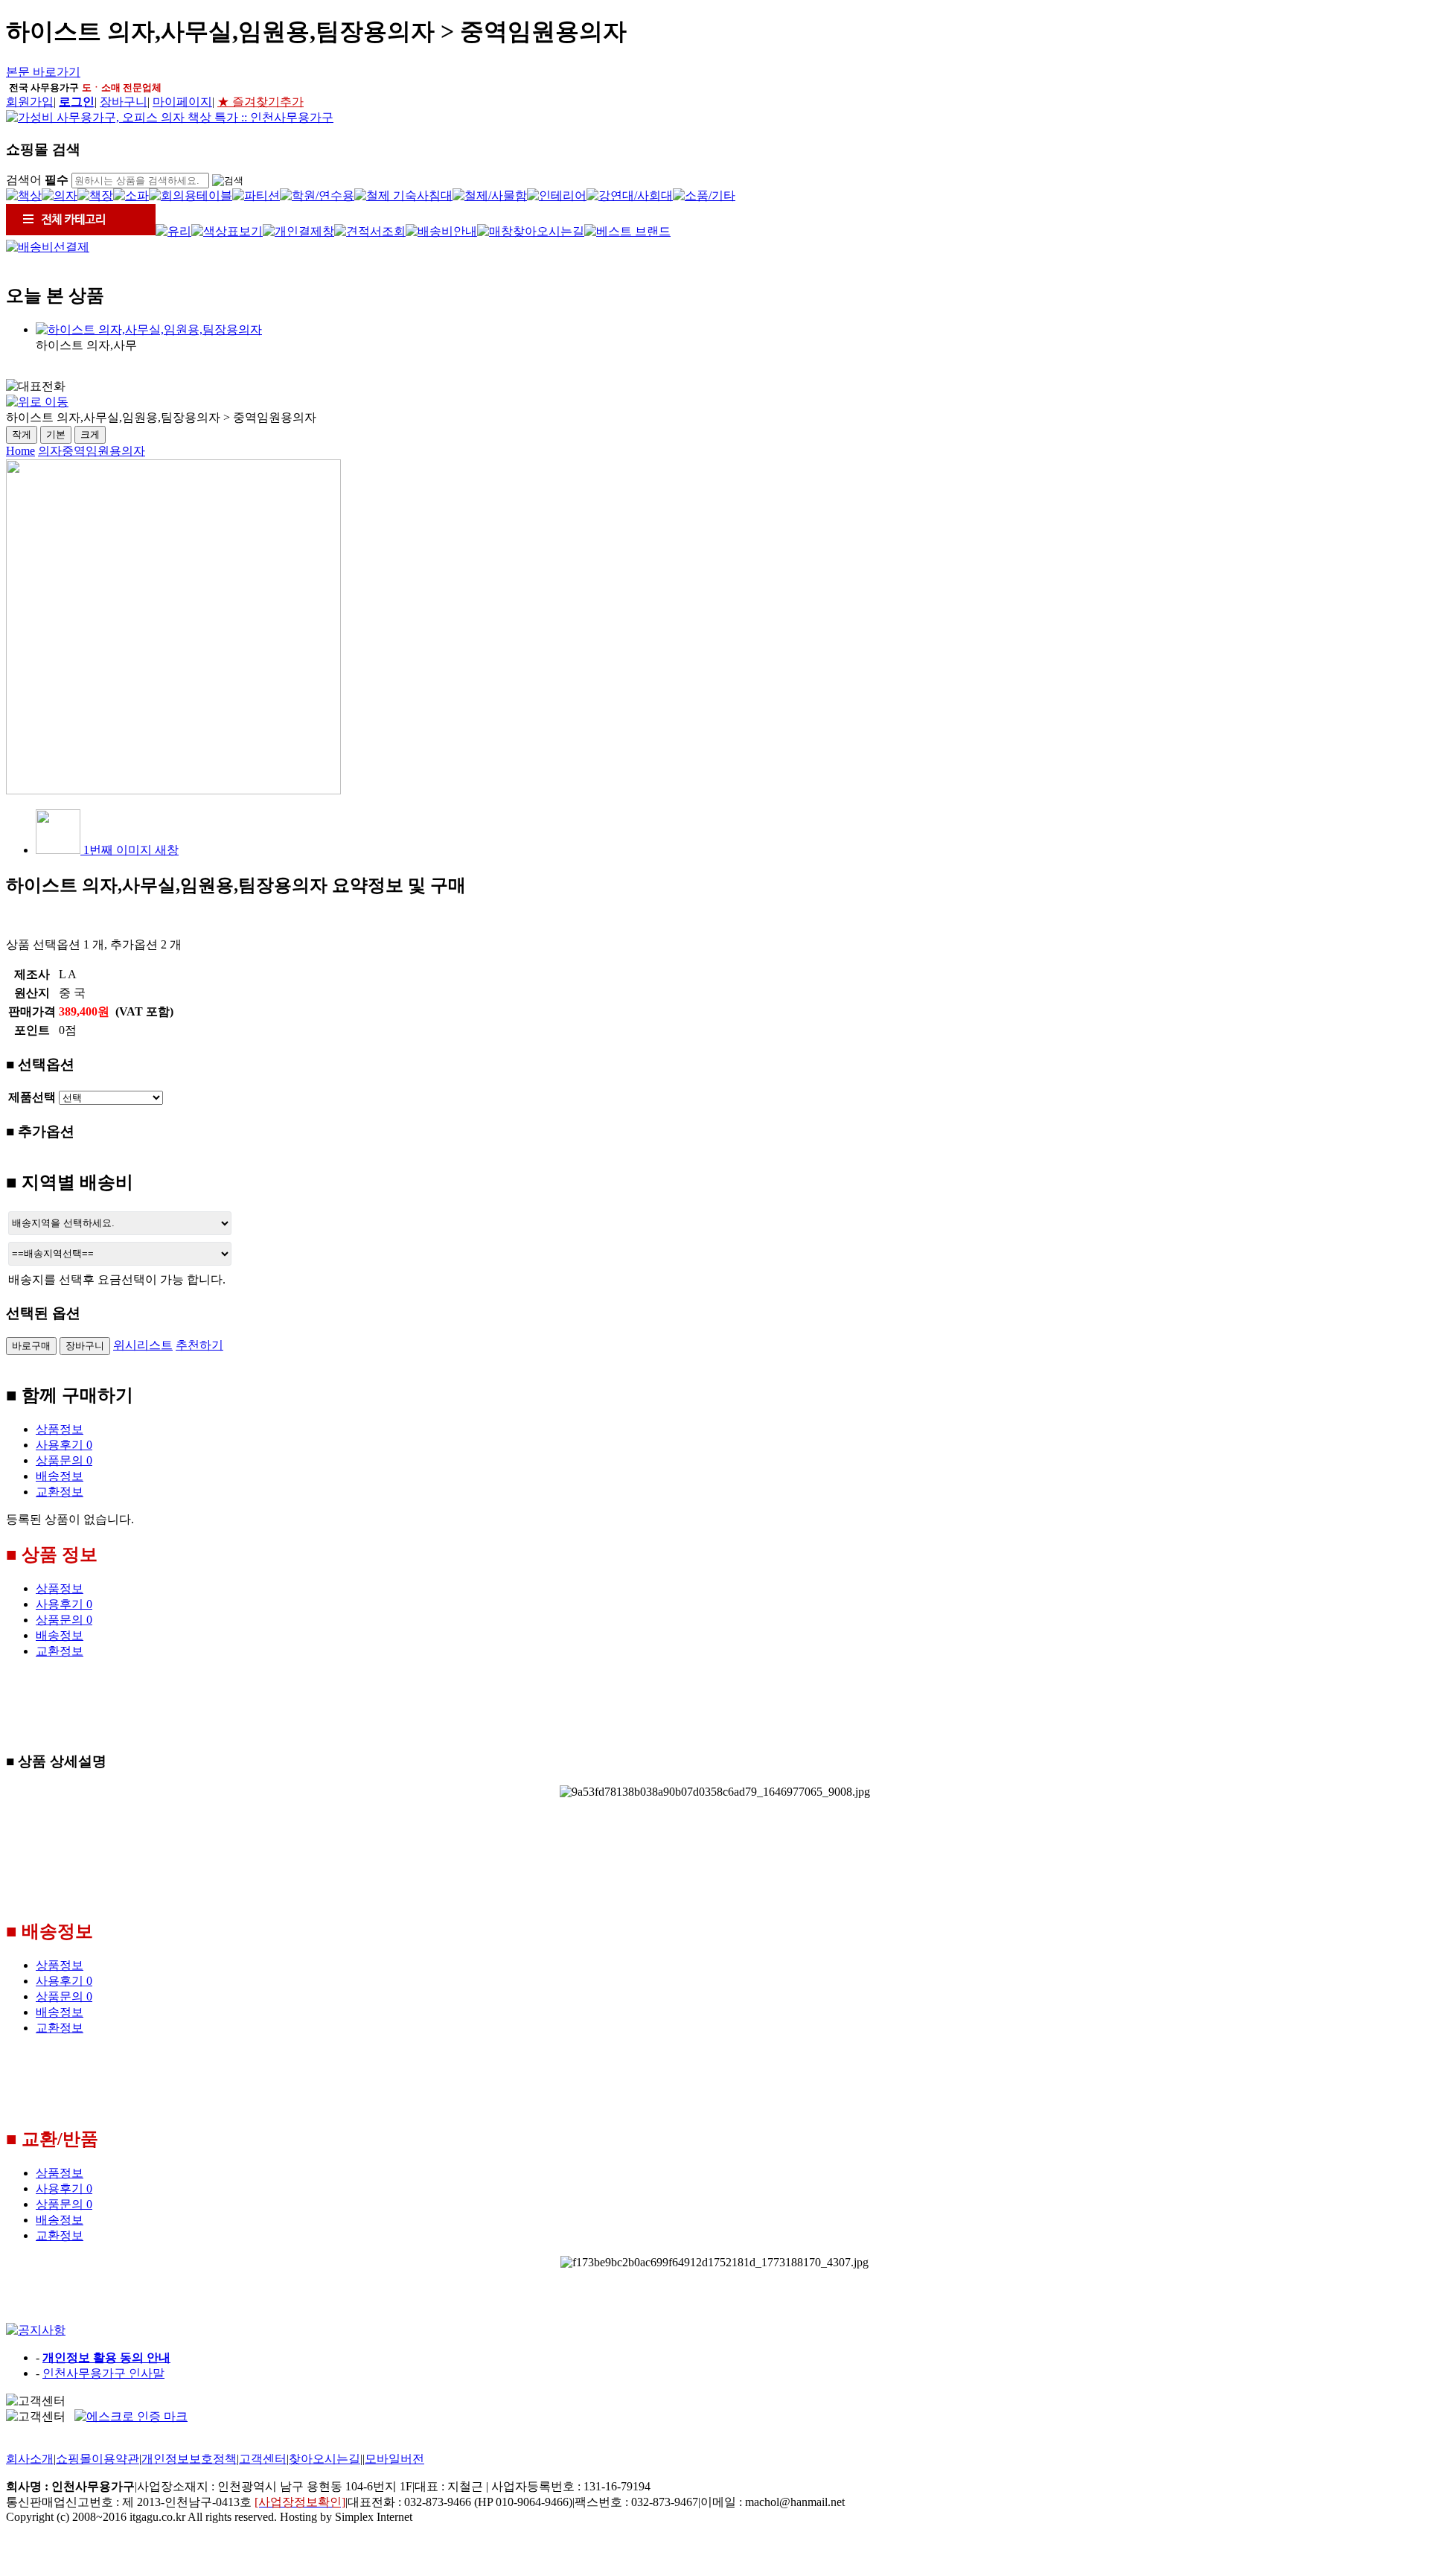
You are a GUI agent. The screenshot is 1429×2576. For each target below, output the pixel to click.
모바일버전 (394, 2459)
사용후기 (64, 1445)
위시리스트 (143, 1345)
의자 (50, 451)
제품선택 (32, 1097)
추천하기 (199, 1345)
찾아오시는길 (325, 2459)
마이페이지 (182, 102)
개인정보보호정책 (189, 2459)
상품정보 (60, 1429)
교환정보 (60, 1492)
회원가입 (30, 102)
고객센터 (263, 2459)
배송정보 (60, 1476)
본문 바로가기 (43, 72)
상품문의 (64, 1460)
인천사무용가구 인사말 (103, 2373)
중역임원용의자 (103, 451)
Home (20, 451)
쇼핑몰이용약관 (97, 2459)
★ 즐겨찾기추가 (260, 102)
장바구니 (124, 102)
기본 (56, 434)
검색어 (37, 180)
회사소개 (30, 2459)
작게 (22, 434)
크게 (90, 434)
